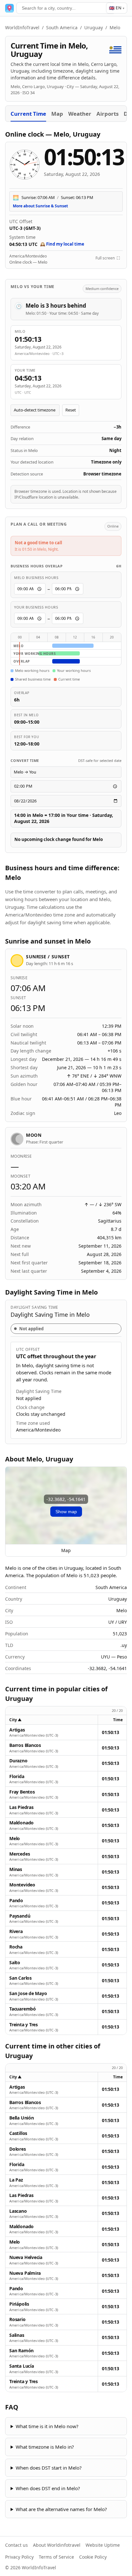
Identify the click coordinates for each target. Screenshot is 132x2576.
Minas (16, 1869)
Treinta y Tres (24, 2025)
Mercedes (20, 1854)
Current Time (28, 114)
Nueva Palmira (25, 2273)
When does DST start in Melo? (49, 2468)
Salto (15, 1963)
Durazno (18, 1761)
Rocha (16, 1947)
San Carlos (21, 1978)
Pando (16, 1901)
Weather (80, 114)
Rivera (16, 1931)
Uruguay (94, 27)
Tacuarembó (23, 2009)
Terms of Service (56, 2557)
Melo (15, 1839)
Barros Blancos (25, 1745)
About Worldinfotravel (57, 2545)
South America (62, 27)
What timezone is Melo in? (45, 2447)
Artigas (17, 1730)
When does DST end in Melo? (48, 2488)
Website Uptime (103, 2545)
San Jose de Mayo (28, 1993)
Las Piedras (21, 1807)
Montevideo (22, 1885)
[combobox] (66, 8)
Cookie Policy (93, 2557)
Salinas (17, 2335)
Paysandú (20, 1916)
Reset (71, 410)
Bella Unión (22, 2118)
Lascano (18, 2211)
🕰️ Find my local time (62, 244)
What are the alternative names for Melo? (61, 2509)
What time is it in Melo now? (47, 2426)
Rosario (17, 2319)
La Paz (16, 2180)
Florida (17, 1776)
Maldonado (21, 1823)
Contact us (16, 2545)
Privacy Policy (19, 2557)
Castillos (18, 2133)
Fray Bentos (22, 1792)
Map (57, 114)
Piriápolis (19, 2304)
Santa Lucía (22, 2366)
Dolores (18, 2149)
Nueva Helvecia (26, 2257)
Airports (107, 114)
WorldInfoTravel (22, 27)
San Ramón (21, 2351)
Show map (66, 1512)
